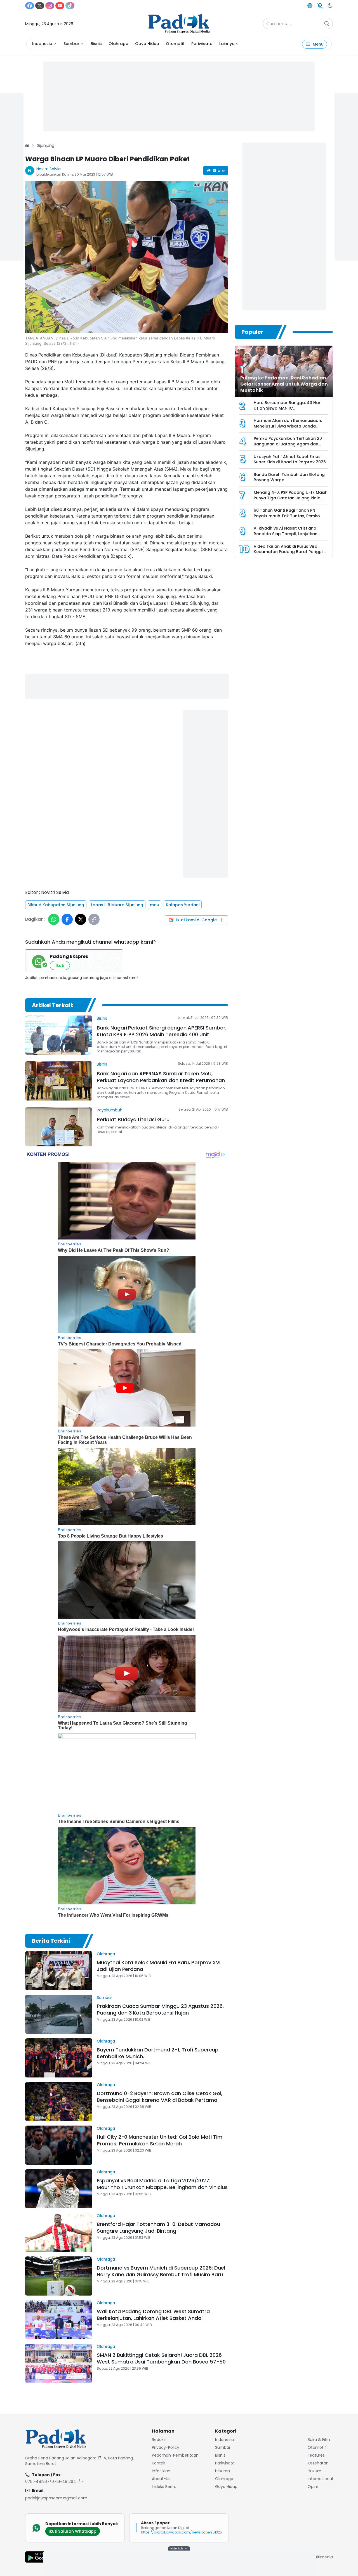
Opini (313, 2487)
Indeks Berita (164, 2487)
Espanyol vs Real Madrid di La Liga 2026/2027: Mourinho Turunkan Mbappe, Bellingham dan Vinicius (162, 2184)
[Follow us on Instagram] (50, 6)
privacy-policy (166, 2447)
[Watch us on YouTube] (60, 6)
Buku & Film (319, 2440)
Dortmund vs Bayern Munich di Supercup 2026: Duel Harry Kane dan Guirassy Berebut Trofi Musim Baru (161, 2271)
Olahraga (118, 44)
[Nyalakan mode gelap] (330, 6)
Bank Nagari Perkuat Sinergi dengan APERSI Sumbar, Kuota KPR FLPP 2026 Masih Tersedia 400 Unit (162, 1031)
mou (155, 905)
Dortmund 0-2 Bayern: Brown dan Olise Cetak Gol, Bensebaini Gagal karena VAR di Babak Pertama (160, 2097)
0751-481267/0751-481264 (51, 2481)
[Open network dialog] (310, 6)
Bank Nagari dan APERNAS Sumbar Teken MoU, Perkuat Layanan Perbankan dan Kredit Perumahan (161, 1077)
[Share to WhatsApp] (54, 919)
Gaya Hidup (147, 44)
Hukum (315, 2471)
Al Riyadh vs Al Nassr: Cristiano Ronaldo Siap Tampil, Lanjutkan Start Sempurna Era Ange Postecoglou (286, 536)
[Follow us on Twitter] (40, 6)
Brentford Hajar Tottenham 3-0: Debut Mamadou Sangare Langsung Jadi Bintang (158, 2227)
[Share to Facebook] (67, 919)
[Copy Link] (94, 919)
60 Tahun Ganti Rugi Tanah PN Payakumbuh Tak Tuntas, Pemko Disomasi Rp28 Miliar (287, 516)
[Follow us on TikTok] (70, 6)
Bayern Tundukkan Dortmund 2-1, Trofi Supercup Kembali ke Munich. (158, 2053)
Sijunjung (46, 145)
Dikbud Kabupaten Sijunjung (56, 905)
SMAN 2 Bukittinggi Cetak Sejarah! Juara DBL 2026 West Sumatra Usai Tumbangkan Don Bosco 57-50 (161, 2358)
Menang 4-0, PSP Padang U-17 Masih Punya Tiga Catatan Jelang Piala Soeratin (291, 498)
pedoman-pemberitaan (175, 2455)
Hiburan (222, 2471)
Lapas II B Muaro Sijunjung (117, 905)
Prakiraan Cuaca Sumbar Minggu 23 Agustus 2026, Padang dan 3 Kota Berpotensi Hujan (160, 2009)
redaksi (159, 2440)
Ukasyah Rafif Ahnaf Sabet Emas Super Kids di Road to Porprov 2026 (290, 459)
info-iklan (161, 2471)
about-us (161, 2479)
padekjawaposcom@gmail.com (56, 2498)
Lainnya (227, 44)
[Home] (27, 145)
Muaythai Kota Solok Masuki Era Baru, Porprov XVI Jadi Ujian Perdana (159, 1966)
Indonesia (42, 44)
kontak (159, 2463)
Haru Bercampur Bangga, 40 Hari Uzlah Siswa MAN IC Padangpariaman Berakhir (288, 408)
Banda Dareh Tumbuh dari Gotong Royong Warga (289, 477)
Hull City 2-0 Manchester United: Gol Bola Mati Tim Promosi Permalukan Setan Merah (160, 2140)
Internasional (320, 2479)
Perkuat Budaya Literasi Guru (133, 1119)
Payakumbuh (110, 1110)
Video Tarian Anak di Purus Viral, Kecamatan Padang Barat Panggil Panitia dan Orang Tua (289, 552)
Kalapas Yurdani (183, 905)
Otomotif (175, 44)
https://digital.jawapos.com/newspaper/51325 (182, 2532)
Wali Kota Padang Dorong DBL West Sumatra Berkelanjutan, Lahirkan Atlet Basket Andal (153, 2315)
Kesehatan (318, 2463)
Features (316, 2455)
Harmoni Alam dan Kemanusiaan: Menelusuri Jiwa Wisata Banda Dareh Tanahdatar (288, 426)
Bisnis (96, 44)
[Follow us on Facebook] (30, 6)
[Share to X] (81, 919)
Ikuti (60, 965)
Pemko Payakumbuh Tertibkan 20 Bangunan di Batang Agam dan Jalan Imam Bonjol (288, 444)
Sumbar (71, 44)
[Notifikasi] (320, 6)
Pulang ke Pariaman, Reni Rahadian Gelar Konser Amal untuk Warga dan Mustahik (284, 384)
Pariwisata (202, 44)
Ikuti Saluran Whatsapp (73, 2531)
